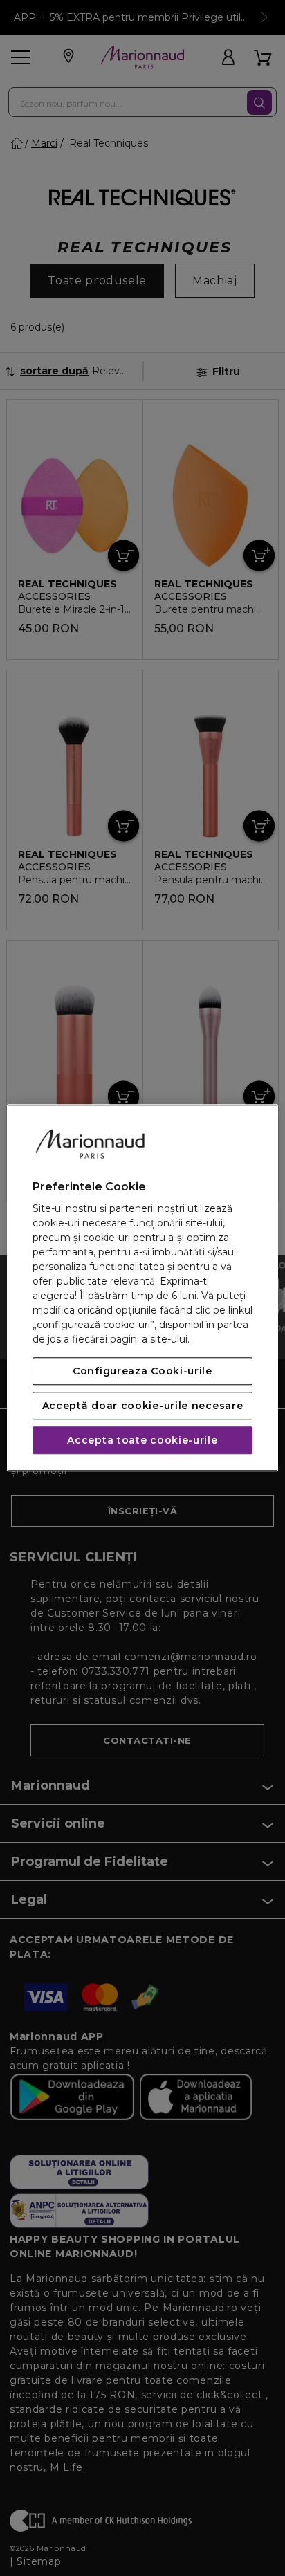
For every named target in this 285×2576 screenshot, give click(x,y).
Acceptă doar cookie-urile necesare (143, 1406)
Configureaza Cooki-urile (142, 1372)
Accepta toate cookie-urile (142, 1441)
